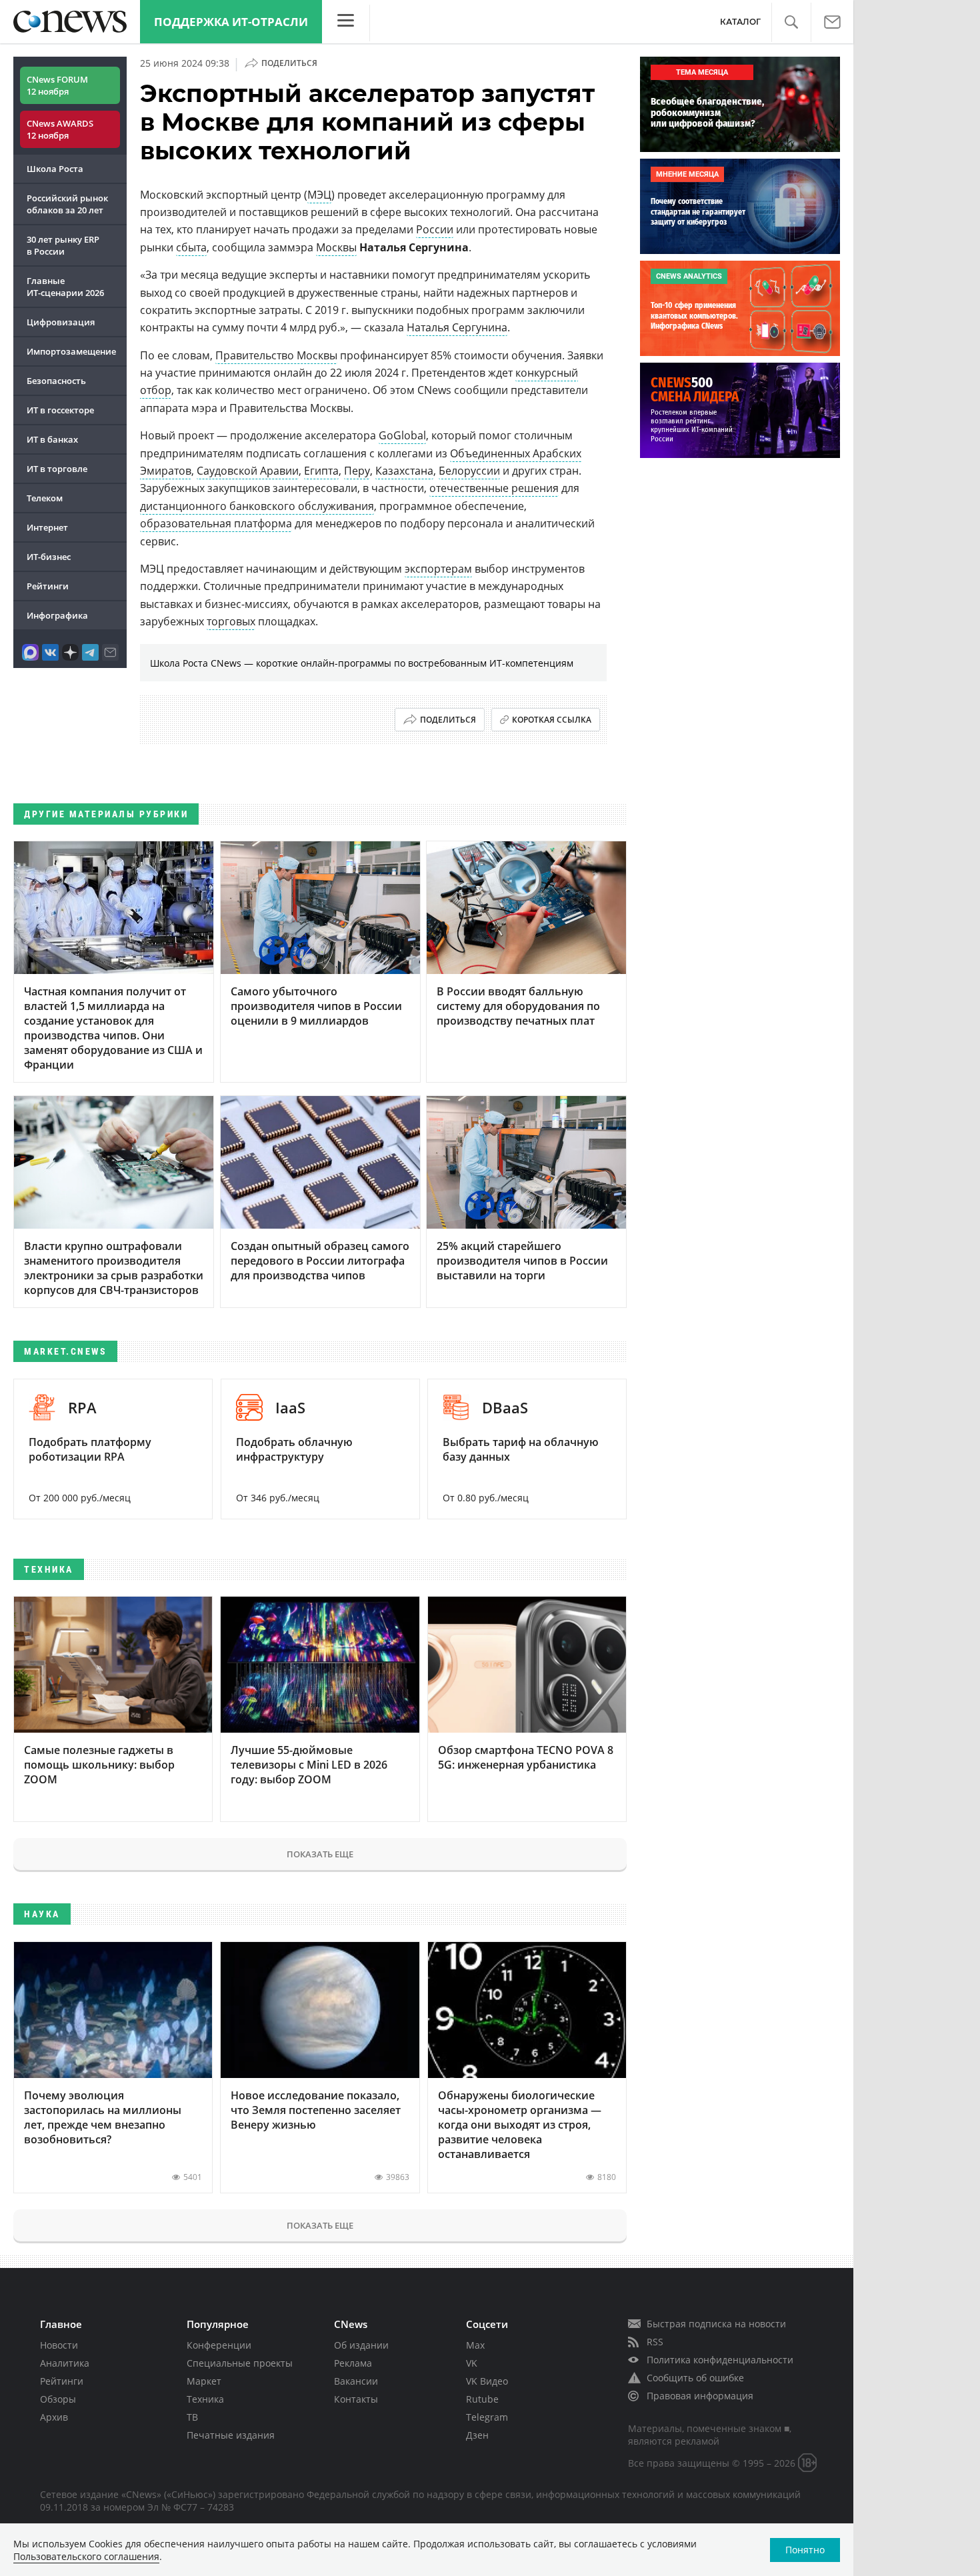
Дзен (477, 2435)
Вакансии (356, 2381)
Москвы (336, 247)
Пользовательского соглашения (86, 2556)
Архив (54, 2417)
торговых (231, 621)
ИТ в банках (52, 439)
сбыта (191, 247)
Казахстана (404, 471)
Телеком (45, 498)
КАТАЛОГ (740, 22)
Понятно (805, 2550)
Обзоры (58, 2399)
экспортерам (438, 569)
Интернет (47, 527)
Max (475, 2345)
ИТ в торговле (57, 469)
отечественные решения (494, 488)
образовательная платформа (216, 523)
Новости (59, 2345)
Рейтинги (48, 586)
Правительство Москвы (276, 355)
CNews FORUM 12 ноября (57, 85)
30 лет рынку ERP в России (63, 245)
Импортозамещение (71, 351)
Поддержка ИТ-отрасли (231, 22)
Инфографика (57, 615)
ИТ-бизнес (49, 557)
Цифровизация (61, 322)
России (435, 229)
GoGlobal (402, 435)
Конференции (219, 2345)
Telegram (487, 2417)
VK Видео (487, 2381)
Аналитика (65, 2363)
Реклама (353, 2363)
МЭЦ (319, 195)
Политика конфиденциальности (720, 2360)
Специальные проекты (240, 2363)
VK (472, 2363)
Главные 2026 (65, 287)
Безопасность (56, 381)
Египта (321, 471)
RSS (655, 2342)
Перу (357, 471)
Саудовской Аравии (248, 471)
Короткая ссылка (552, 720)
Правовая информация (700, 2396)
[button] (791, 22)
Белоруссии (469, 471)
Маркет (204, 2381)
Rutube (482, 2399)
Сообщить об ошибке (695, 2378)
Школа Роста (55, 169)
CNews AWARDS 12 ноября (60, 129)
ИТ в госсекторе (60, 410)
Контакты (356, 2399)
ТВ (192, 2417)
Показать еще (320, 1854)
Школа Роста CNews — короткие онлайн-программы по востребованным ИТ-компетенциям (362, 663)
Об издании (361, 2345)
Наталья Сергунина (457, 327)
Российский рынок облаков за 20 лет (67, 204)
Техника (205, 2399)
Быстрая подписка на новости (716, 2324)
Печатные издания (231, 2435)
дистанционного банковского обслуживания (257, 506)
